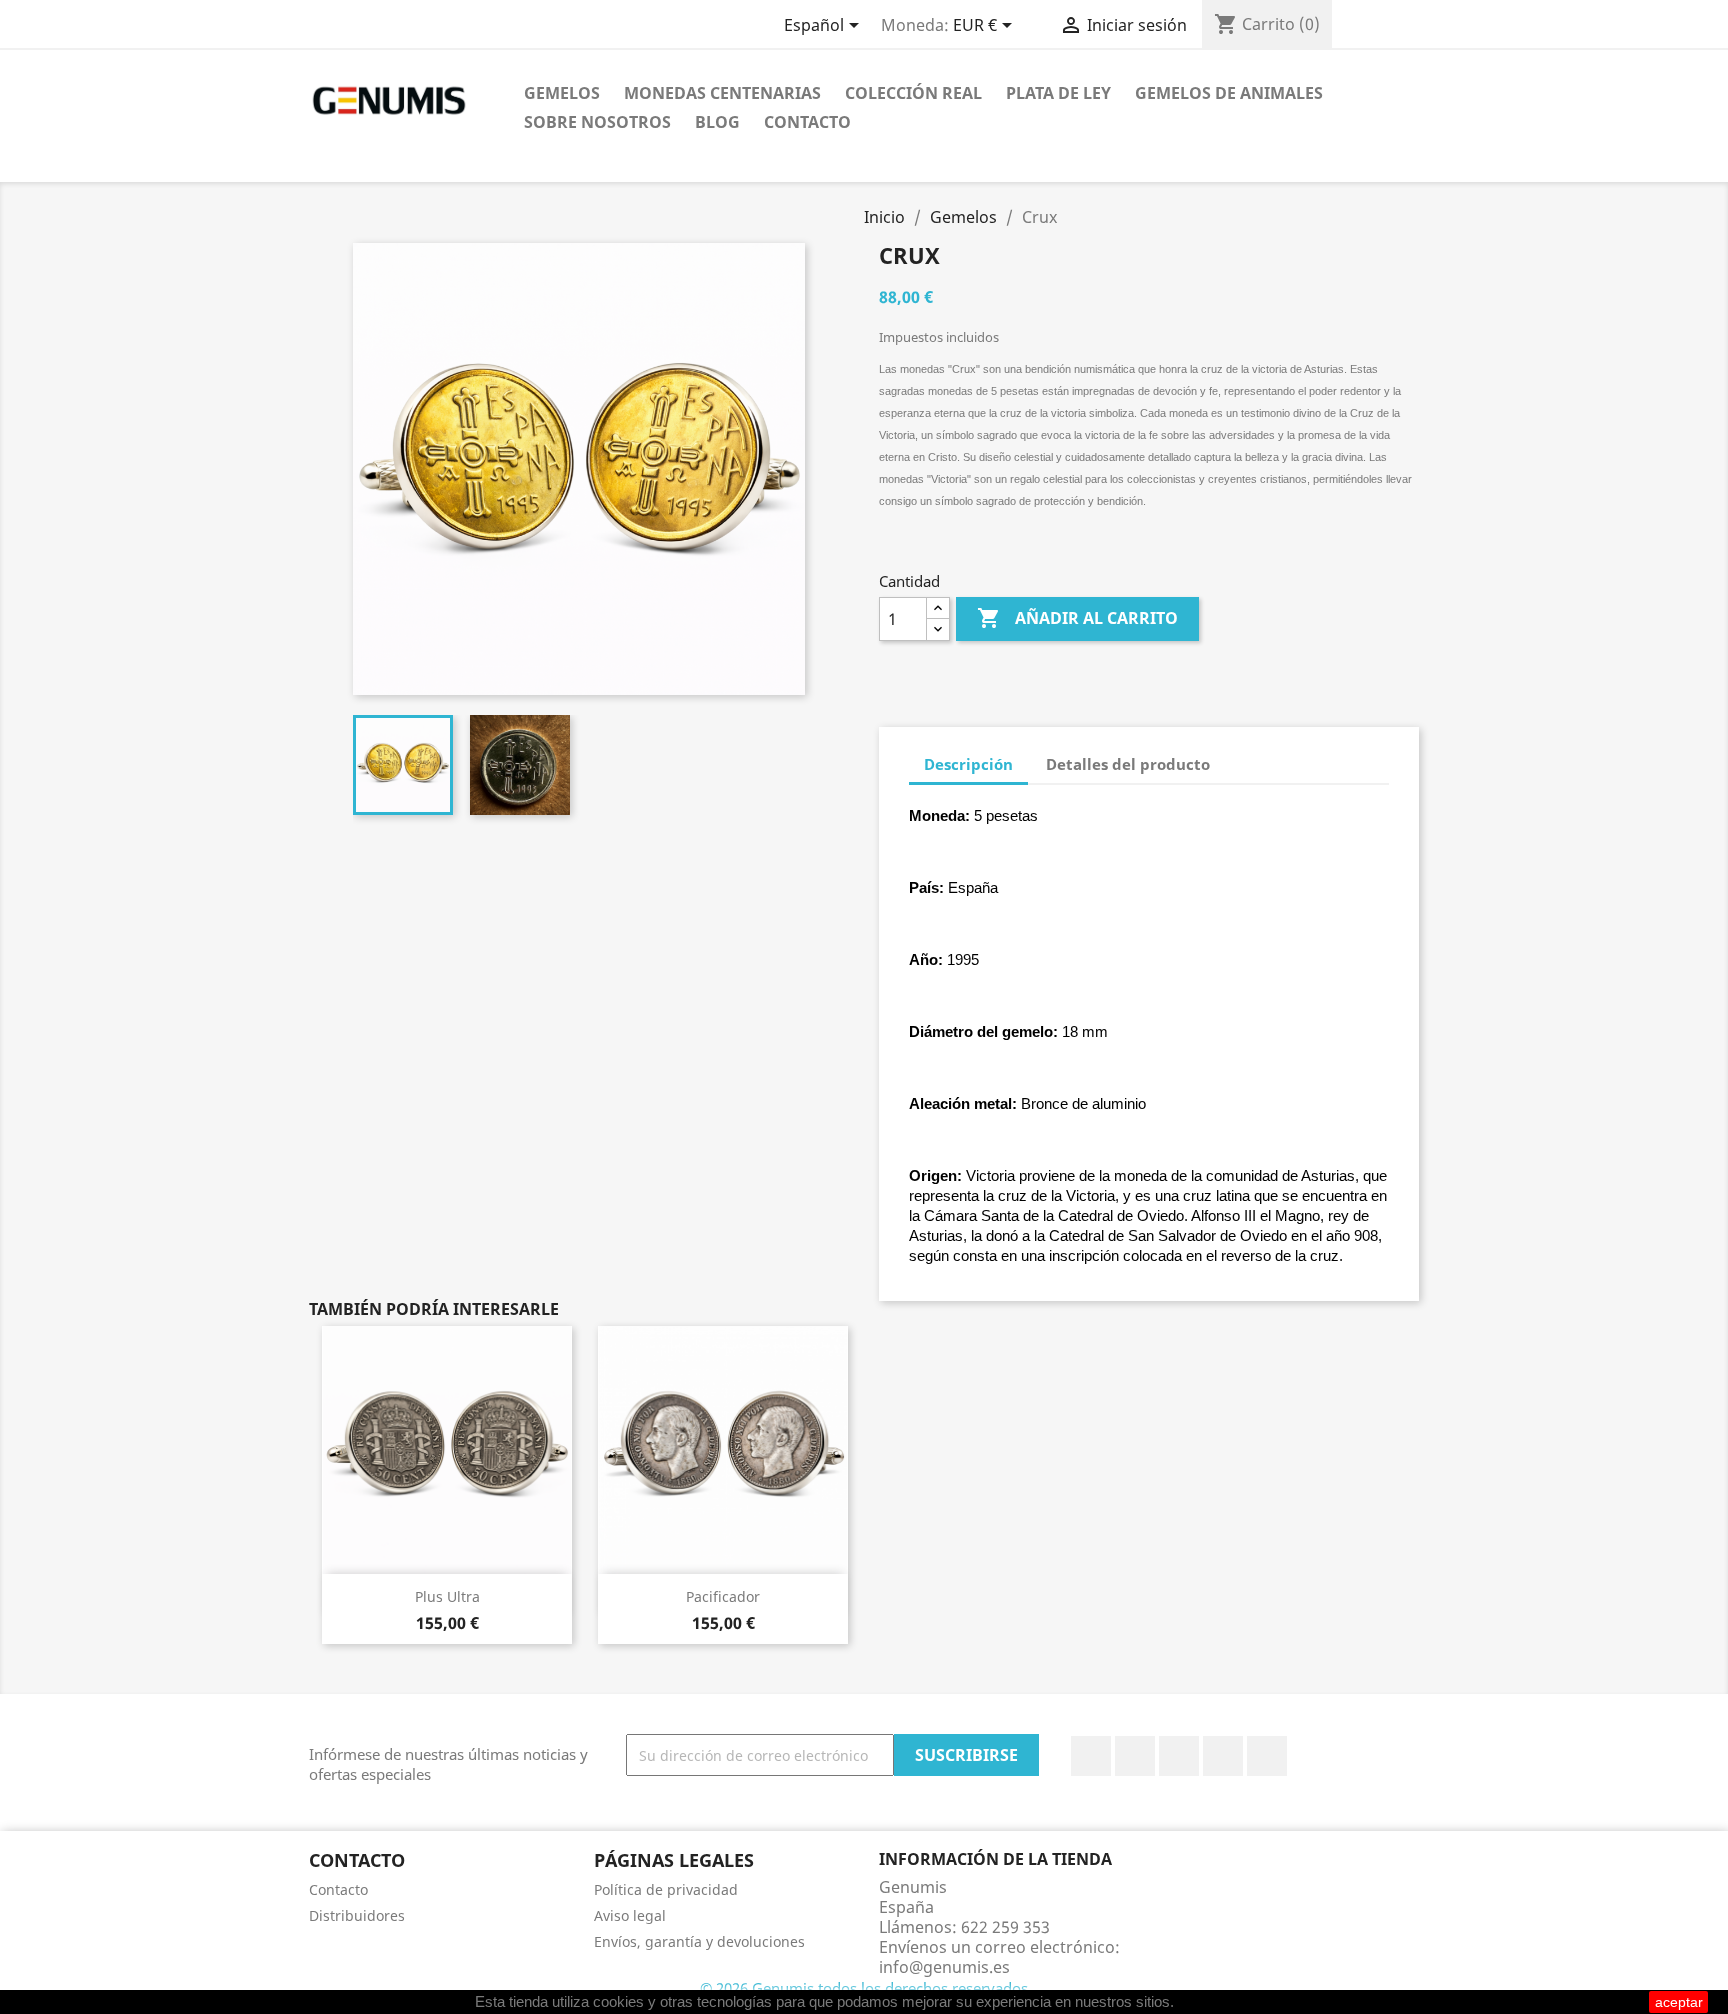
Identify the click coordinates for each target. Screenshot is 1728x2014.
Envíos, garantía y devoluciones (699, 1941)
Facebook (1091, 1756)
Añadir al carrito (1077, 618)
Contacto (807, 122)
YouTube (1135, 1756)
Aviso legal (630, 1915)
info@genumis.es (944, 1967)
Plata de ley (1058, 93)
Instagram (1223, 1756)
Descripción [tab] (968, 764)
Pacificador (723, 1596)
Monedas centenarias (722, 93)
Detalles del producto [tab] (1128, 764)
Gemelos (562, 93)
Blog (717, 122)
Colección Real (913, 93)
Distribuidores (357, 1915)
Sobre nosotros (597, 122)
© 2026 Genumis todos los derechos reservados (864, 1988)
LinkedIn (1267, 1756)
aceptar (1679, 2002)
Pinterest (1179, 1756)
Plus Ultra (447, 1596)
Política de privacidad (666, 1889)
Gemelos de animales (1229, 93)
